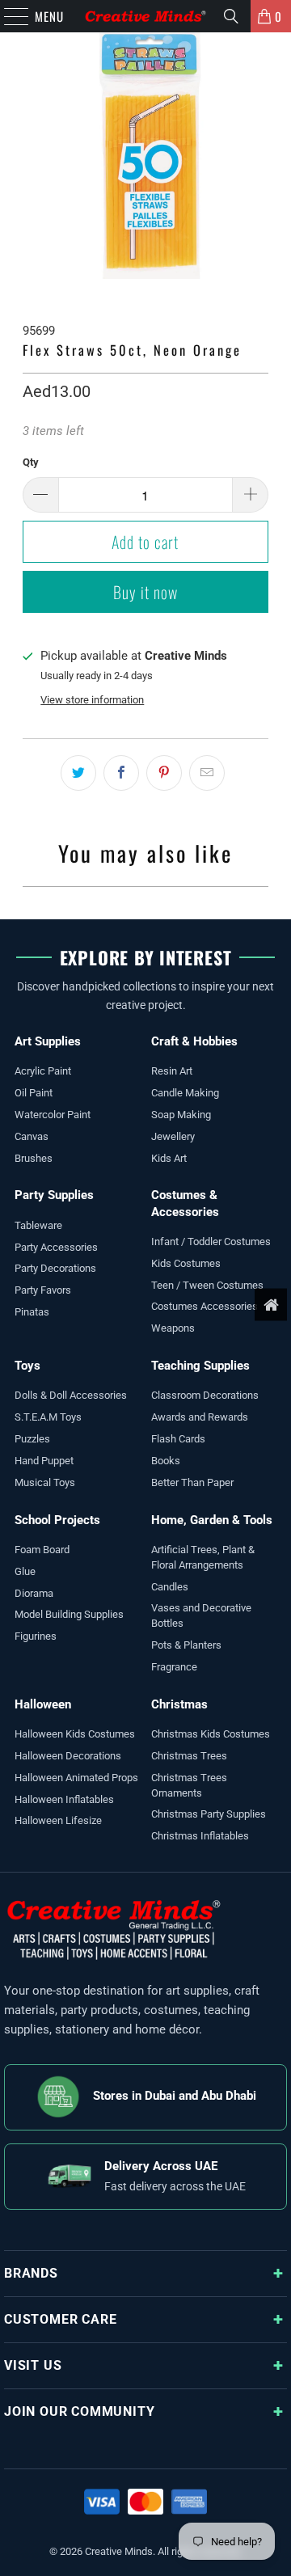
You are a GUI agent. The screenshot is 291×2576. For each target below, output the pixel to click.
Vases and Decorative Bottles (201, 1615)
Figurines (36, 1636)
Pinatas (32, 1312)
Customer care (60, 2319)
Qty (31, 462)
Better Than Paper (192, 1482)
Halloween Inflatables (64, 1799)
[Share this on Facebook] (121, 773)
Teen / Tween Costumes (207, 1285)
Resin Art (172, 1071)
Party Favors (43, 1290)
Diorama (34, 1593)
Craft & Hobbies (194, 1041)
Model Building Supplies (69, 1614)
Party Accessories (56, 1247)
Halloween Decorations (68, 1756)
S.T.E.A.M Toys (48, 1417)
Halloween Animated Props (76, 1778)
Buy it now (145, 592)
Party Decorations (55, 1268)
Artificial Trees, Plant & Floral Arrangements (203, 1557)
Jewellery (173, 1136)
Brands (31, 2273)
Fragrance (174, 1667)
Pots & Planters (186, 1645)
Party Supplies (54, 1195)
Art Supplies (48, 1041)
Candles (170, 1587)
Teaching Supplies (200, 1366)
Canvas (32, 1136)
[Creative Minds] (145, 16)
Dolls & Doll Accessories (71, 1395)
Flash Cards (178, 1439)
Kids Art (169, 1158)
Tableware (38, 1225)
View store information (92, 700)
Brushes (34, 1158)
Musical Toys (45, 1482)
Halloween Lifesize (58, 1820)
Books (166, 1461)
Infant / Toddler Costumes (211, 1242)
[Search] (231, 16)
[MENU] (8, 16)
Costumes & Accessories (185, 1203)
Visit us (33, 2365)
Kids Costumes (186, 1263)
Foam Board (42, 1550)
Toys (27, 1366)
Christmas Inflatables (200, 1836)
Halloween (43, 1704)
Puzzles (32, 1439)
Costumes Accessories (205, 1306)
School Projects (57, 1520)
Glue (25, 1571)
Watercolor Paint (53, 1115)
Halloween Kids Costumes (75, 1734)
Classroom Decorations (205, 1395)
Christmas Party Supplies (209, 1814)
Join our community (79, 2411)
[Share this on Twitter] (78, 773)
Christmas (179, 1704)
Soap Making (181, 1115)
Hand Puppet (44, 1461)
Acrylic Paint (43, 1071)
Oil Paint (34, 1093)
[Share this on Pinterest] (164, 773)
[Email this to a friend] (207, 773)
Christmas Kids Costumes (211, 1734)
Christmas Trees (189, 1756)
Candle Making (185, 1093)
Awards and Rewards (200, 1417)
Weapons (173, 1328)
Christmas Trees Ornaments (189, 1785)
